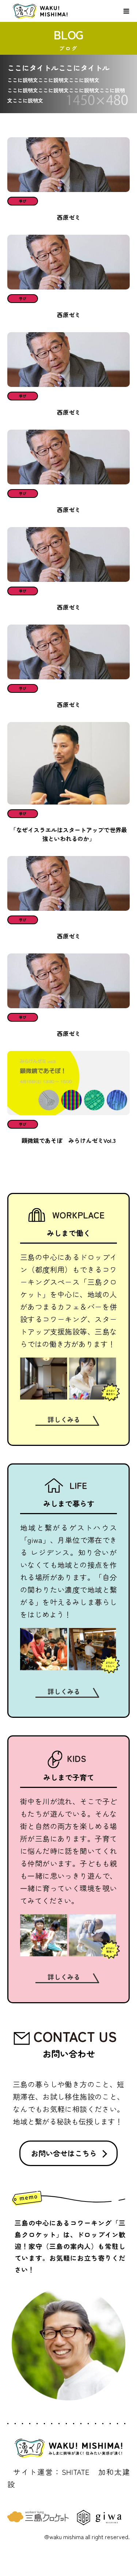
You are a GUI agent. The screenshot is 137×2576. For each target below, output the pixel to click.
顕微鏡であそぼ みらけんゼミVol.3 (69, 1140)
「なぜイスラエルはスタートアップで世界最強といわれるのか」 (69, 834)
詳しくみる (64, 1419)
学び (23, 201)
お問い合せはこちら (64, 2153)
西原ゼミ (69, 217)
